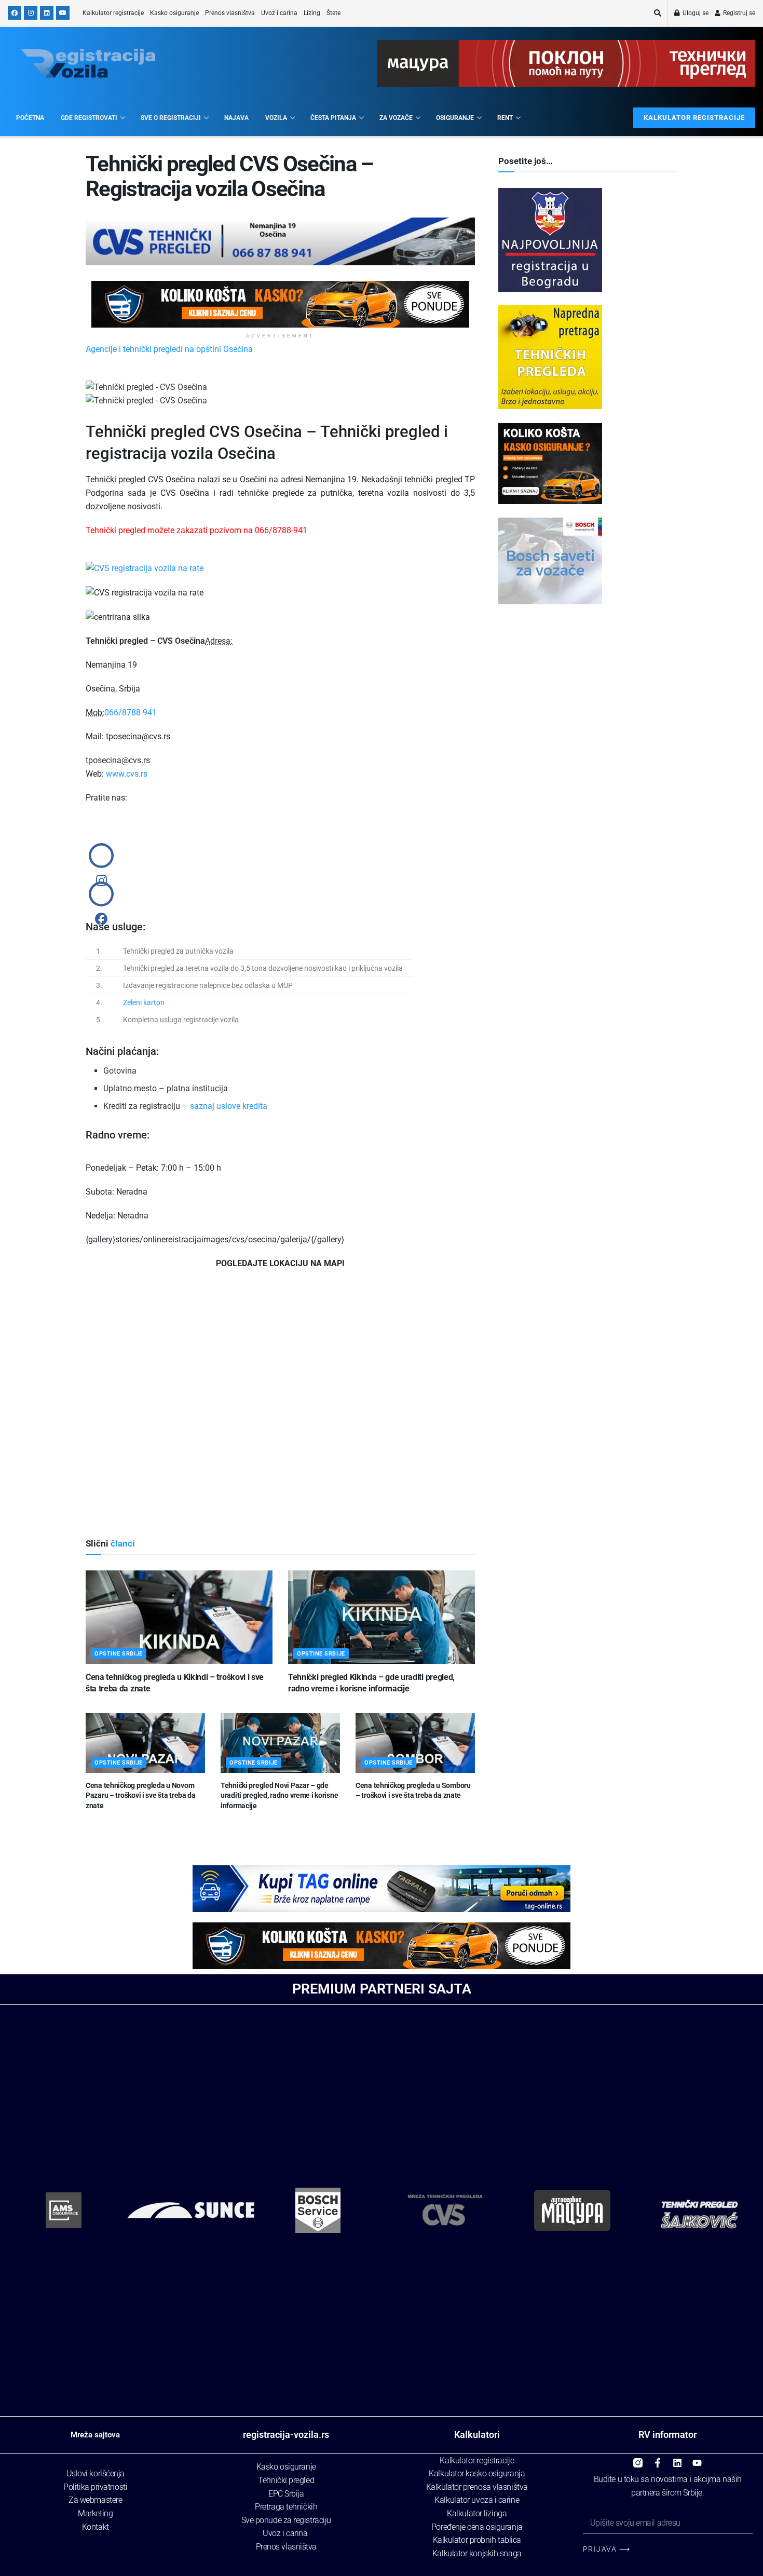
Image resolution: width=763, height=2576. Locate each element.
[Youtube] (697, 2459)
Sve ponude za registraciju (286, 2520)
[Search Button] (658, 13)
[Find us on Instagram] (31, 13)
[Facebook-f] (658, 2459)
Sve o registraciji (171, 118)
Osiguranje (455, 118)
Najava (236, 118)
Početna (30, 118)
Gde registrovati (89, 118)
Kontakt (96, 2527)
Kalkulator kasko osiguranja (477, 2473)
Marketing (95, 2513)
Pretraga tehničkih (286, 2507)
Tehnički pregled (286, 2480)
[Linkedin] (677, 2459)
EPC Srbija (286, 2494)
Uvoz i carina (279, 13)
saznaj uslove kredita (229, 1106)
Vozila (276, 118)
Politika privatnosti (95, 2487)
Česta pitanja (333, 118)
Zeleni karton (144, 1002)
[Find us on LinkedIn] (47, 13)
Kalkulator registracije (113, 13)
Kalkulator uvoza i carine (477, 2500)
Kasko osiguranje (174, 13)
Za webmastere (95, 2500)
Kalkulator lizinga (477, 2513)
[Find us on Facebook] (15, 13)
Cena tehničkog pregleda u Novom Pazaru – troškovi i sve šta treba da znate (141, 1795)
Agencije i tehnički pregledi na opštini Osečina (169, 349)
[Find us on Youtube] (63, 13)
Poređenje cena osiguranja (477, 2527)
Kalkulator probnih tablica (477, 2540)
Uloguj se (695, 13)
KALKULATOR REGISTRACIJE (694, 118)
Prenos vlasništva (230, 13)
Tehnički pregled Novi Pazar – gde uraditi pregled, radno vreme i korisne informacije (279, 1795)
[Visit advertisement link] (280, 304)
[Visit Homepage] (88, 64)
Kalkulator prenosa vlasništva (477, 2487)
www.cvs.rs (127, 774)
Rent (505, 118)
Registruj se (738, 13)
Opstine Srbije (119, 1654)
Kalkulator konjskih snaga (477, 2553)
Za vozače (396, 118)
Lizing (312, 13)
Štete (333, 13)
